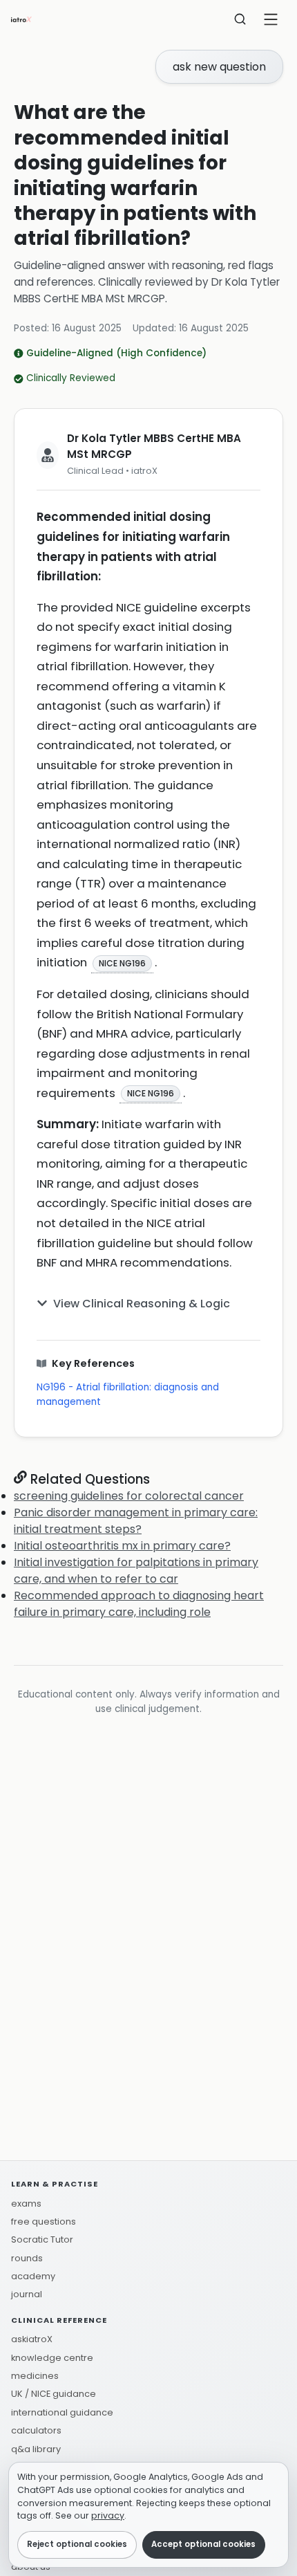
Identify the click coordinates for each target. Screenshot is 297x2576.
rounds (27, 2258)
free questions (44, 2221)
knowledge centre (52, 2358)
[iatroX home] (21, 19)
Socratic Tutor (42, 2239)
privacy (108, 2515)
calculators (36, 2430)
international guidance (62, 2412)
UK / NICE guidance (54, 2394)
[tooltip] (122, 963)
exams (26, 2204)
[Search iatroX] (240, 19)
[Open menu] (271, 19)
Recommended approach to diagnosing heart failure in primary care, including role (139, 1604)
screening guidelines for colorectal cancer (129, 1496)
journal (27, 2294)
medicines (35, 2376)
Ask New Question (219, 67)
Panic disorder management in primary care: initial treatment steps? (136, 1521)
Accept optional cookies (203, 2544)
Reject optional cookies (77, 2544)
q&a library (36, 2449)
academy (33, 2276)
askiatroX (32, 2339)
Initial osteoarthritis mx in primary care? (122, 1546)
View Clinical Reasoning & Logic (142, 1304)
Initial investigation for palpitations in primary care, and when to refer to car (136, 1571)
